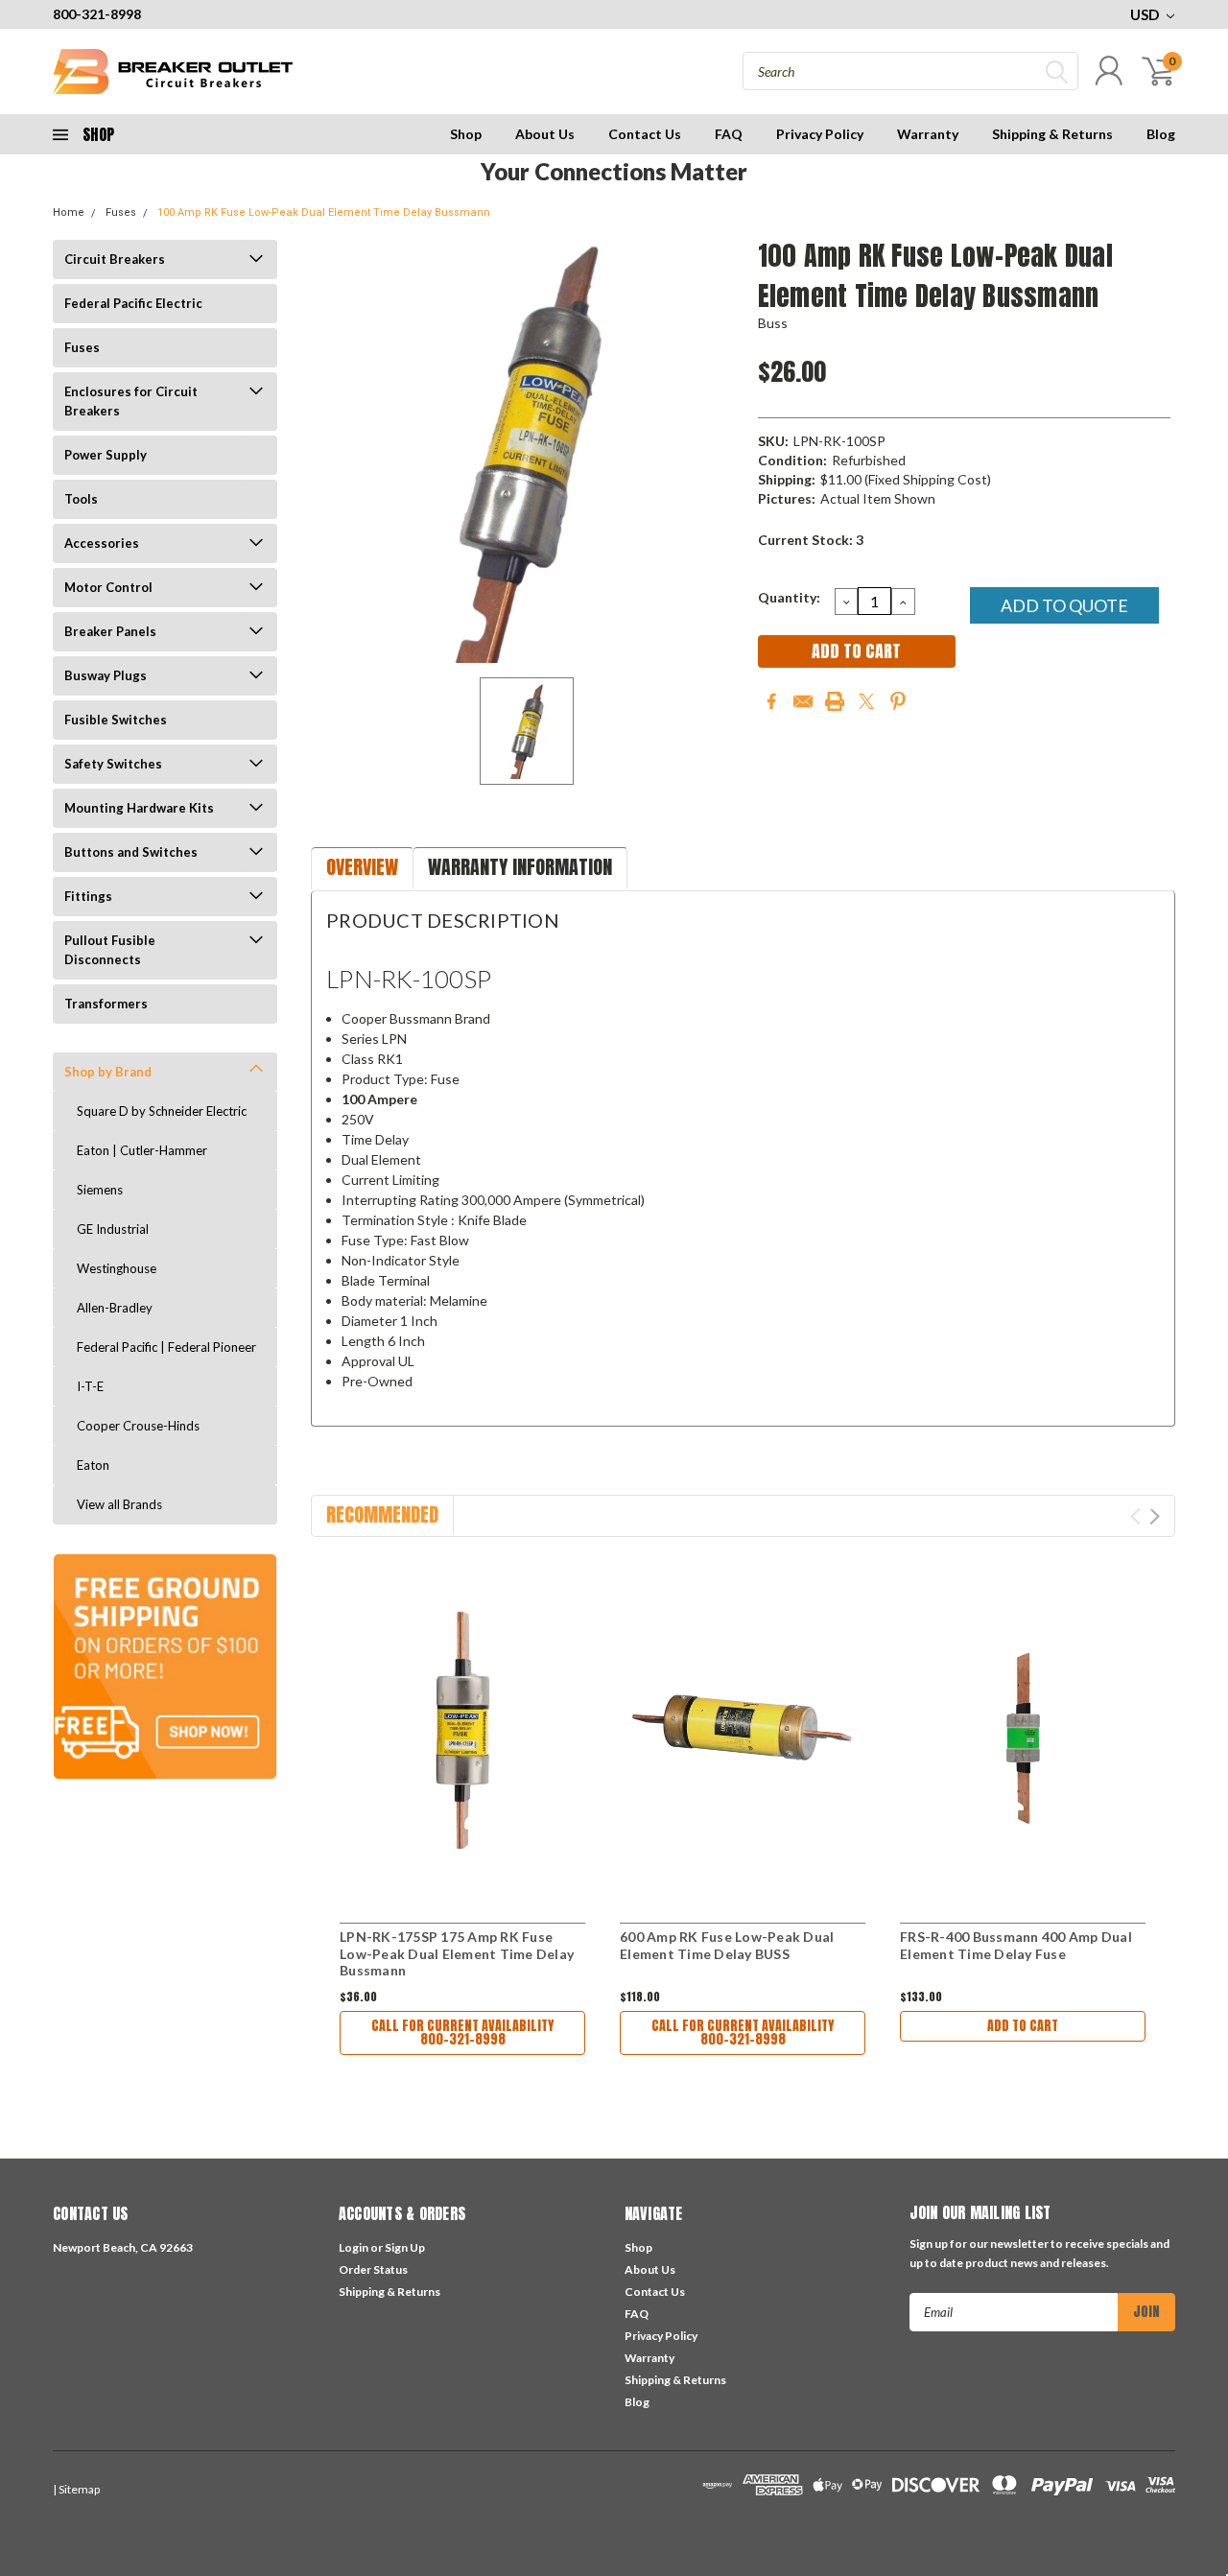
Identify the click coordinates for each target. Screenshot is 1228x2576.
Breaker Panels (110, 631)
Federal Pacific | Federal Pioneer (166, 1347)
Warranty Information (520, 867)
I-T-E (90, 1386)
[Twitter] (866, 701)
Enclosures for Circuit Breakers (131, 401)
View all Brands (119, 1504)
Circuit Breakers (115, 259)
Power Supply (106, 455)
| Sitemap (76, 2489)
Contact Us (645, 134)
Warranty (928, 134)
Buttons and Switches (131, 852)
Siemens (100, 1190)
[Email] (803, 701)
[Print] (835, 701)
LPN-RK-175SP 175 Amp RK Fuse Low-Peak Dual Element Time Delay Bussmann (457, 1953)
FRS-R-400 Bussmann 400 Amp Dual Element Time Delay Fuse (1016, 1945)
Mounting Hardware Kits (139, 808)
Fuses (121, 213)
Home (69, 213)
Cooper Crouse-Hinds (138, 1426)
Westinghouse (117, 1268)
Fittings (88, 896)
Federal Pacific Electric (133, 303)
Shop (466, 134)
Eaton (93, 1465)
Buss (773, 323)
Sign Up (405, 2247)
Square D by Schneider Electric (162, 1111)
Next (1155, 1516)
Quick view (462, 1733)
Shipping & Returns (1052, 134)
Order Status (373, 2269)
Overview (362, 867)
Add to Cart (1023, 2026)
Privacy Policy (820, 134)
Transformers (106, 1004)
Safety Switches (113, 764)
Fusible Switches (116, 720)
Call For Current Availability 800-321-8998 (462, 2032)
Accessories (102, 543)
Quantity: (789, 597)
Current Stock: (811, 540)
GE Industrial (113, 1229)
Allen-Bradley (115, 1308)
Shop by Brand (108, 1072)
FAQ (729, 134)
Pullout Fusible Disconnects (110, 950)
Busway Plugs (106, 675)
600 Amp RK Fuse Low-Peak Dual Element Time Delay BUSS (727, 1945)
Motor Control (108, 587)
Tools (81, 499)
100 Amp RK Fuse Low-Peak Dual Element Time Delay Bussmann (324, 213)
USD (1146, 14)
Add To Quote (1064, 605)
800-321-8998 (97, 14)
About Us (545, 134)
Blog (1161, 134)
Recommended (382, 1514)
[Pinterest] (898, 701)
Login (354, 2247)
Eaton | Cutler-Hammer (142, 1150)
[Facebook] (771, 701)
